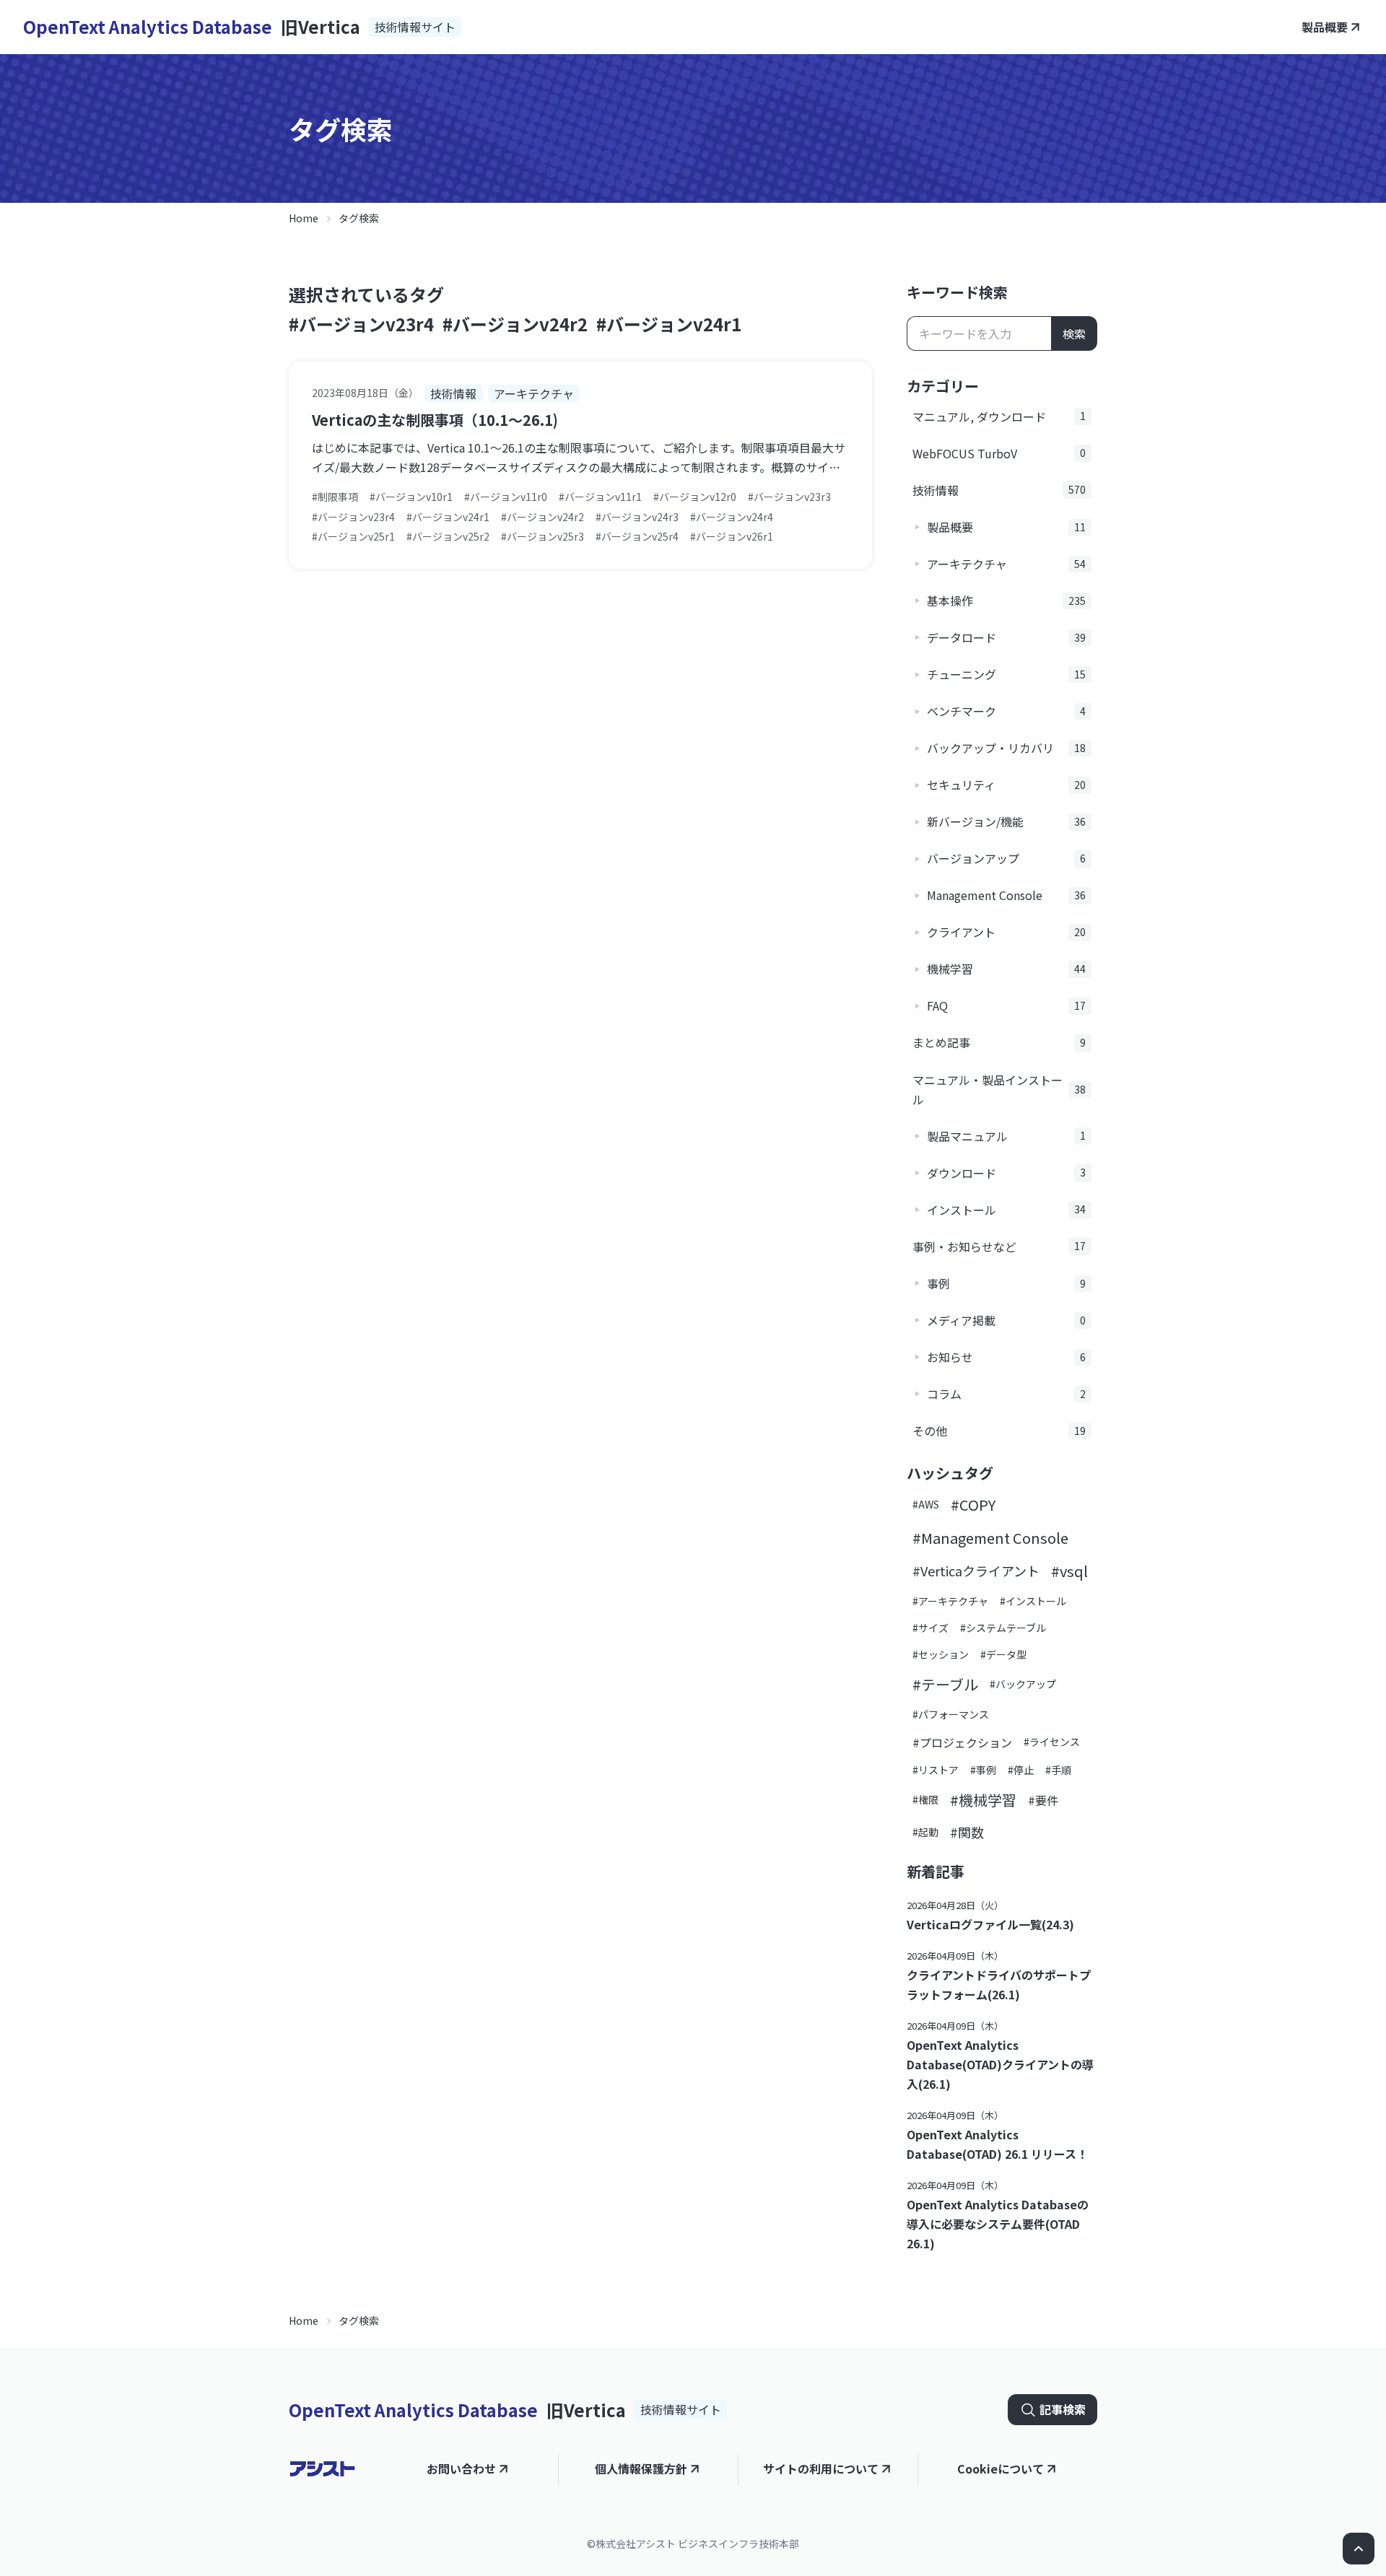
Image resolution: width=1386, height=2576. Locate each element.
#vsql (1069, 1571)
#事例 (983, 1770)
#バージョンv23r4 (361, 324)
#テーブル (945, 1684)
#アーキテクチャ (950, 1601)
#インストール (1033, 1601)
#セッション (941, 1654)
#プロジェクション (962, 1742)
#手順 (1058, 1770)
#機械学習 (983, 1800)
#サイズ (930, 1628)
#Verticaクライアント (976, 1571)
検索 (1074, 333)
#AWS (926, 1504)
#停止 (1021, 1770)
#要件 (1043, 1800)
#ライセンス (1052, 1742)
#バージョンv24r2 (515, 324)
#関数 (967, 1832)
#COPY (973, 1505)
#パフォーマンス (951, 1714)
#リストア (936, 1770)
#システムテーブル (1003, 1628)
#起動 (925, 1832)
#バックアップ (1023, 1684)
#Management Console (990, 1538)
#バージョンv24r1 (669, 324)
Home (304, 218)
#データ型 (1003, 1654)
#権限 (925, 1799)
